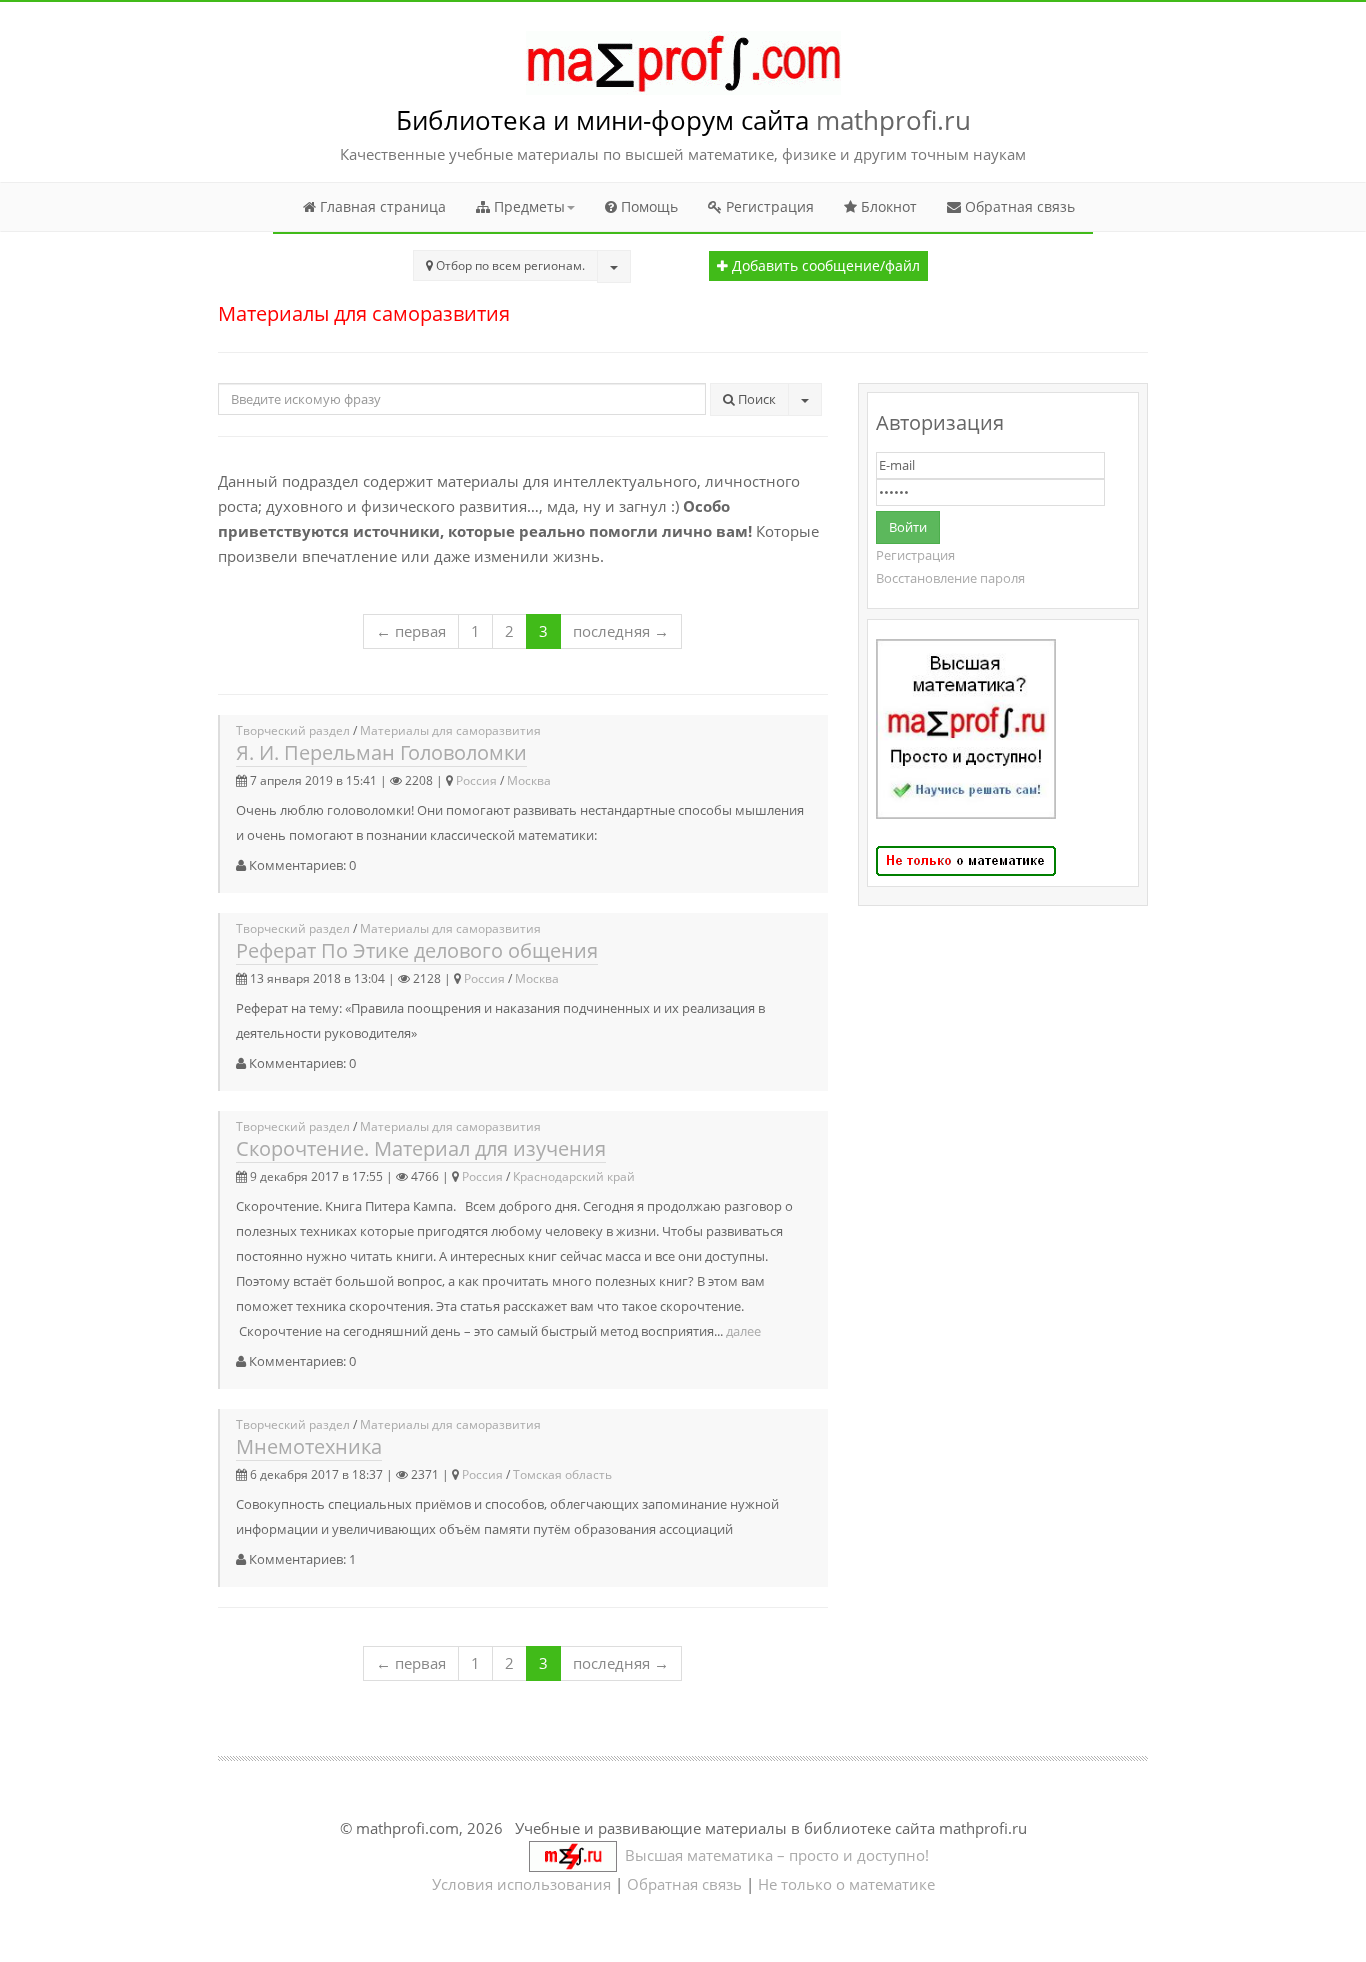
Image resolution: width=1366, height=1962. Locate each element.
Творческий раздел (293, 730)
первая (411, 631)
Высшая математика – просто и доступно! (773, 1855)
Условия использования (521, 1884)
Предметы (527, 206)
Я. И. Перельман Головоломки (381, 752)
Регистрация (768, 206)
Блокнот (887, 206)
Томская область (562, 1474)
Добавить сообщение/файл (824, 266)
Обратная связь (1018, 206)
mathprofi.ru (893, 120)
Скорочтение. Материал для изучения (421, 1148)
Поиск (755, 399)
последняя (621, 631)
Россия (476, 780)
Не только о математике (846, 1884)
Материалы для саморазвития (450, 730)
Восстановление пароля (950, 578)
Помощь (647, 206)
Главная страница (381, 206)
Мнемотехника (309, 1446)
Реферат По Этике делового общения (417, 950)
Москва (529, 780)
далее (743, 1331)
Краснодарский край (574, 1176)
